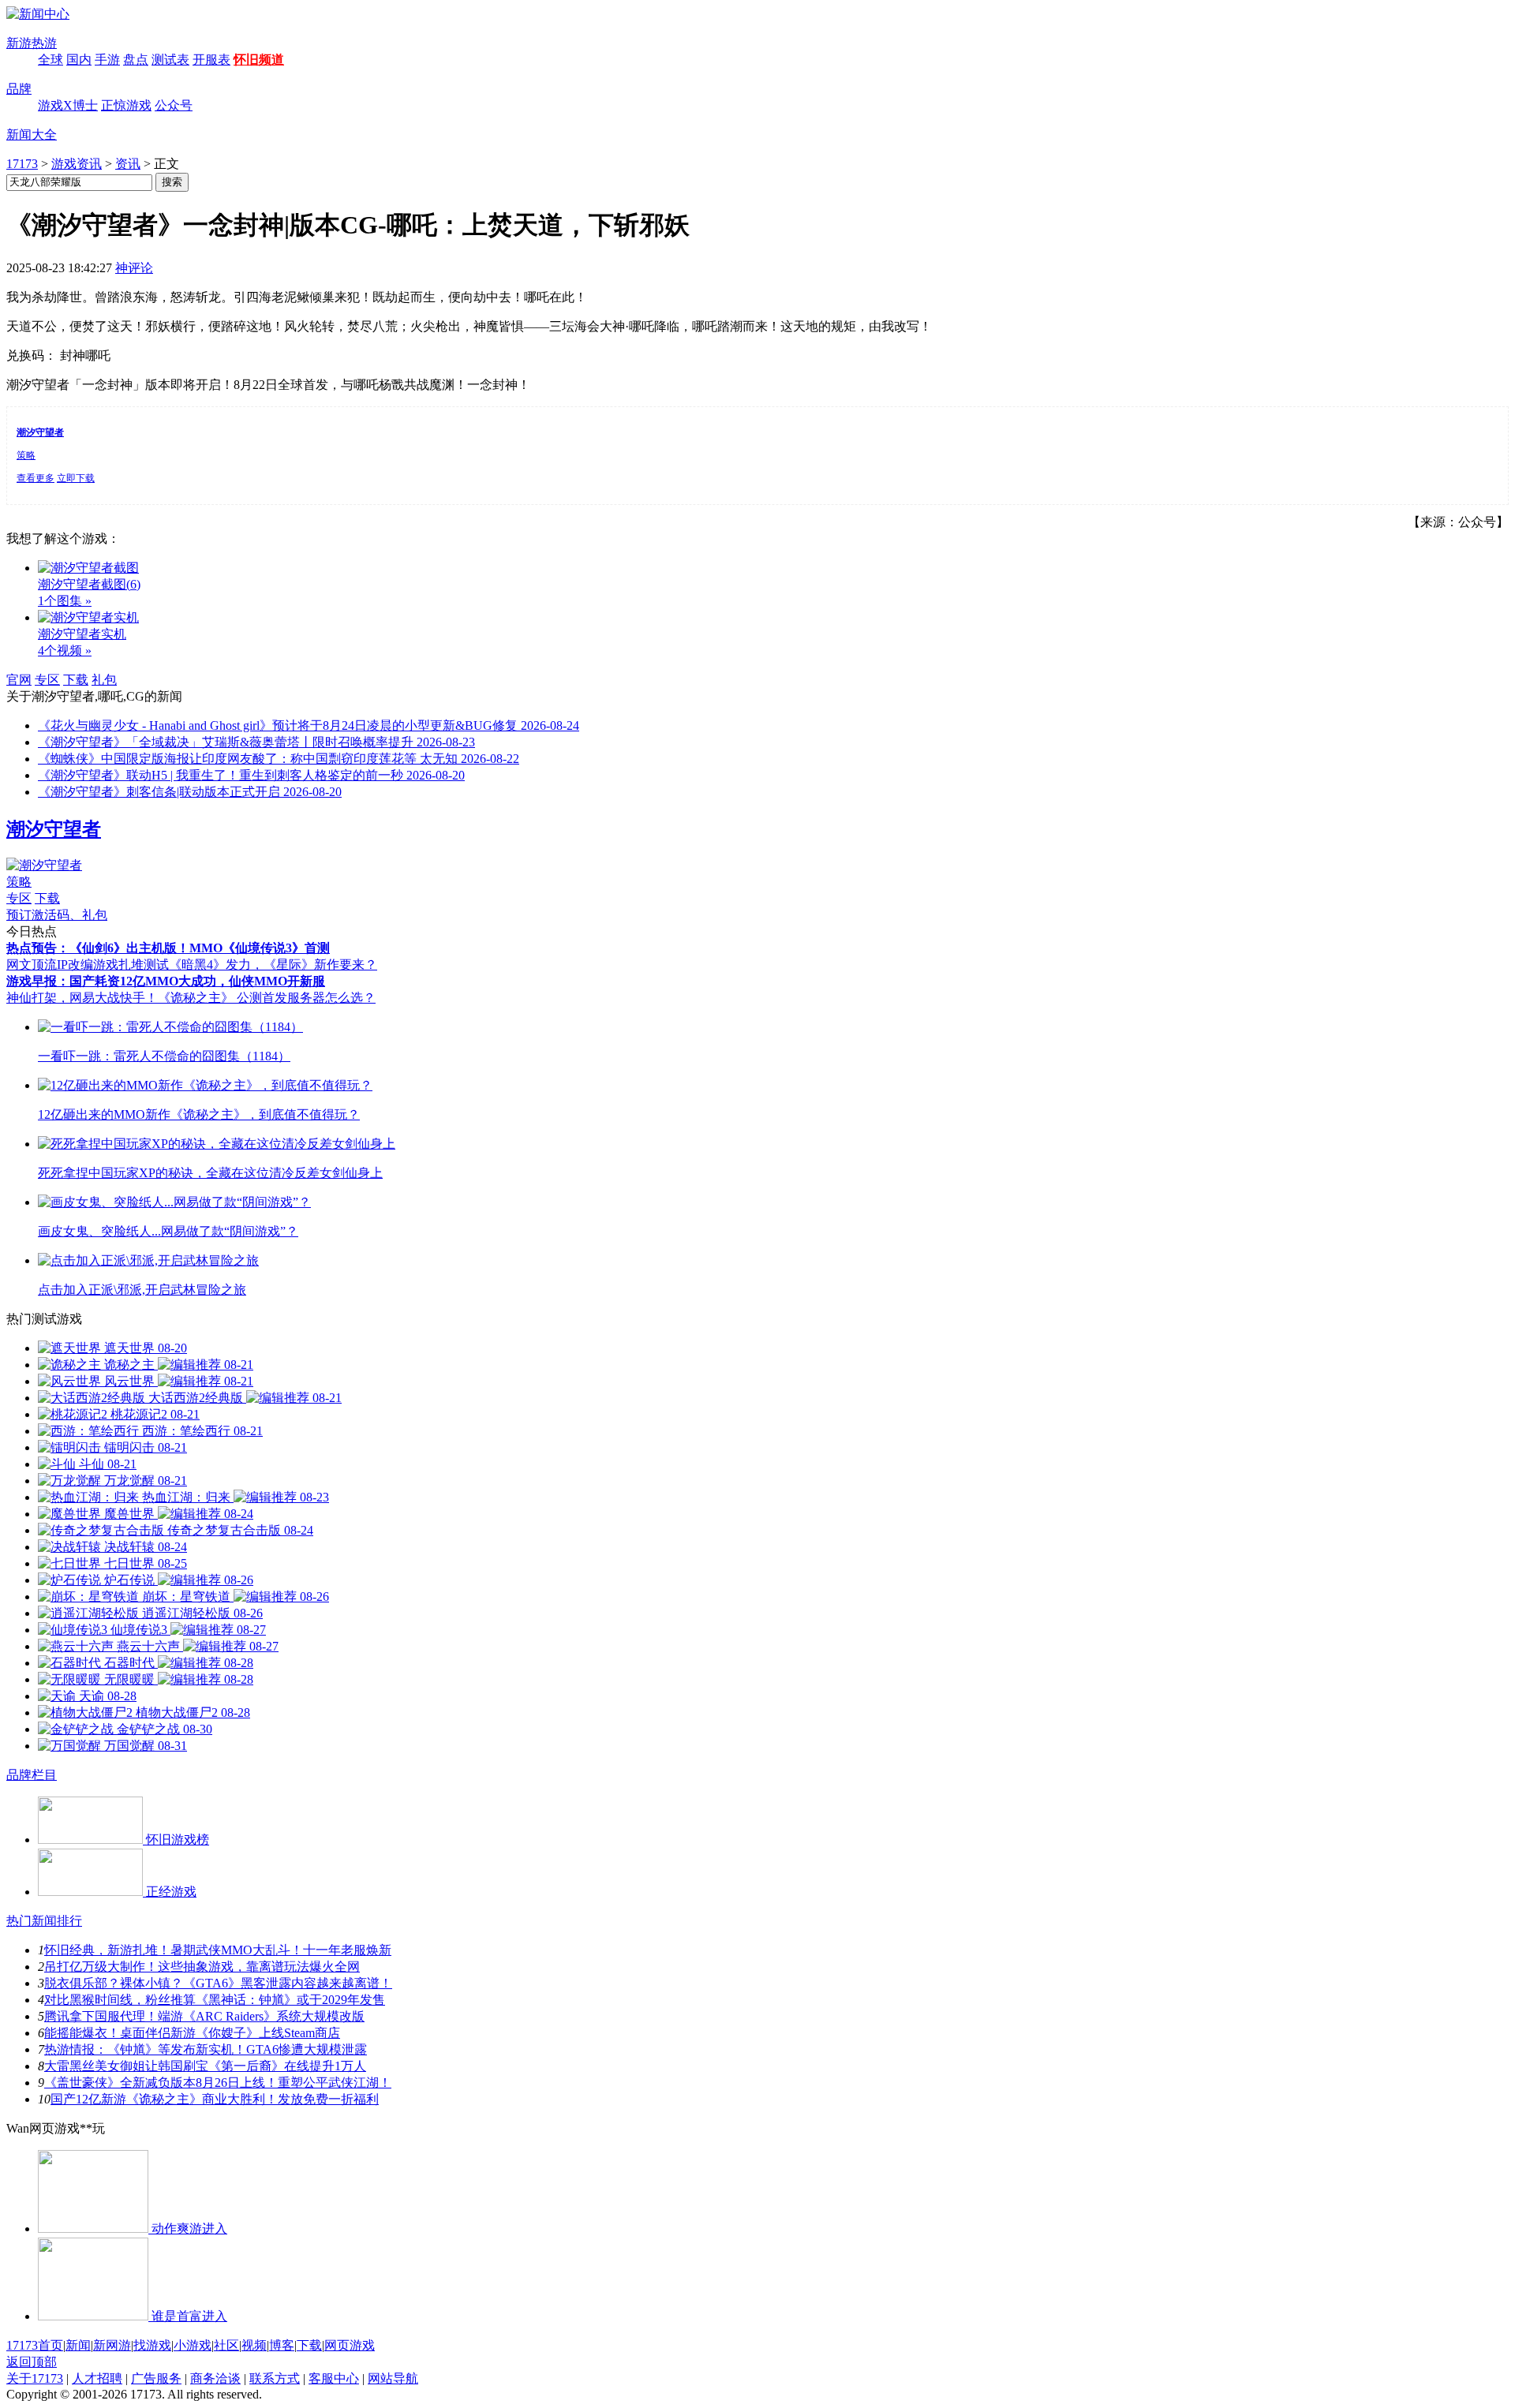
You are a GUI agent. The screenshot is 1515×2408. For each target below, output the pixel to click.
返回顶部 (32, 2362)
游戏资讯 (77, 164)
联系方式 (275, 2378)
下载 (76, 680)
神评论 (134, 268)
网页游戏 (350, 2345)
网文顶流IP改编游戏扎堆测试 (88, 965)
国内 (79, 60)
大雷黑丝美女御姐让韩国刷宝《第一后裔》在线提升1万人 (205, 2066)
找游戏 (152, 2345)
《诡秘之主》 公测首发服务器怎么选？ (267, 998)
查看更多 (36, 478)
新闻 (78, 2345)
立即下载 (76, 478)
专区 (47, 680)
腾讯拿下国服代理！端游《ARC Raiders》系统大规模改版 (204, 2016)
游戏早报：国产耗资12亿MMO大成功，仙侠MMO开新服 (166, 981)
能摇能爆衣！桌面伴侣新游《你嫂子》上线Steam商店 (192, 2033)
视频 (254, 2345)
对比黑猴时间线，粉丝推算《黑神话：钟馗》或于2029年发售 (215, 2000)
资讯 (128, 164)
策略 (26, 455)
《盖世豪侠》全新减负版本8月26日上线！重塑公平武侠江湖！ (218, 2083)
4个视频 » (65, 651)
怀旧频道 (259, 60)
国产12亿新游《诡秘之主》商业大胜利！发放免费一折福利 (215, 2099)
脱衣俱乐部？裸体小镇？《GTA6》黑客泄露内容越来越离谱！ (218, 1983)
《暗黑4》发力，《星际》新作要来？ (273, 965)
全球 (50, 60)
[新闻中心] (38, 14)
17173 (22, 164)
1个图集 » (65, 601)
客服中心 (334, 2378)
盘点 (136, 60)
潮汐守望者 (54, 829)
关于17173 (35, 2378)
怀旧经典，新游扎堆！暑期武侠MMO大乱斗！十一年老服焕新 (218, 1950)
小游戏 (193, 2345)
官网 (19, 680)
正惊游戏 (126, 105)
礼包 (104, 680)
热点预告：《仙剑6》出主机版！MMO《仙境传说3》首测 (168, 948)
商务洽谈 (215, 2378)
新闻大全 (32, 135)
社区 (226, 2345)
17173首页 (35, 2345)
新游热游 (32, 43)
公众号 (174, 105)
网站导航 (393, 2378)
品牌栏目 (32, 1775)
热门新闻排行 (44, 1921)
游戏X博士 (68, 105)
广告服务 (156, 2378)
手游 (107, 60)
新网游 (112, 2345)
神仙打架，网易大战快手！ (82, 998)
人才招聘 (97, 2378)
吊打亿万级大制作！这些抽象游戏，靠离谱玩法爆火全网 (202, 1967)
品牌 (19, 89)
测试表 (170, 60)
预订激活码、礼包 (57, 915)
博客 (282, 2345)
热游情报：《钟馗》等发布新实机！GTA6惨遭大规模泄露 (206, 2049)
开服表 (211, 60)
